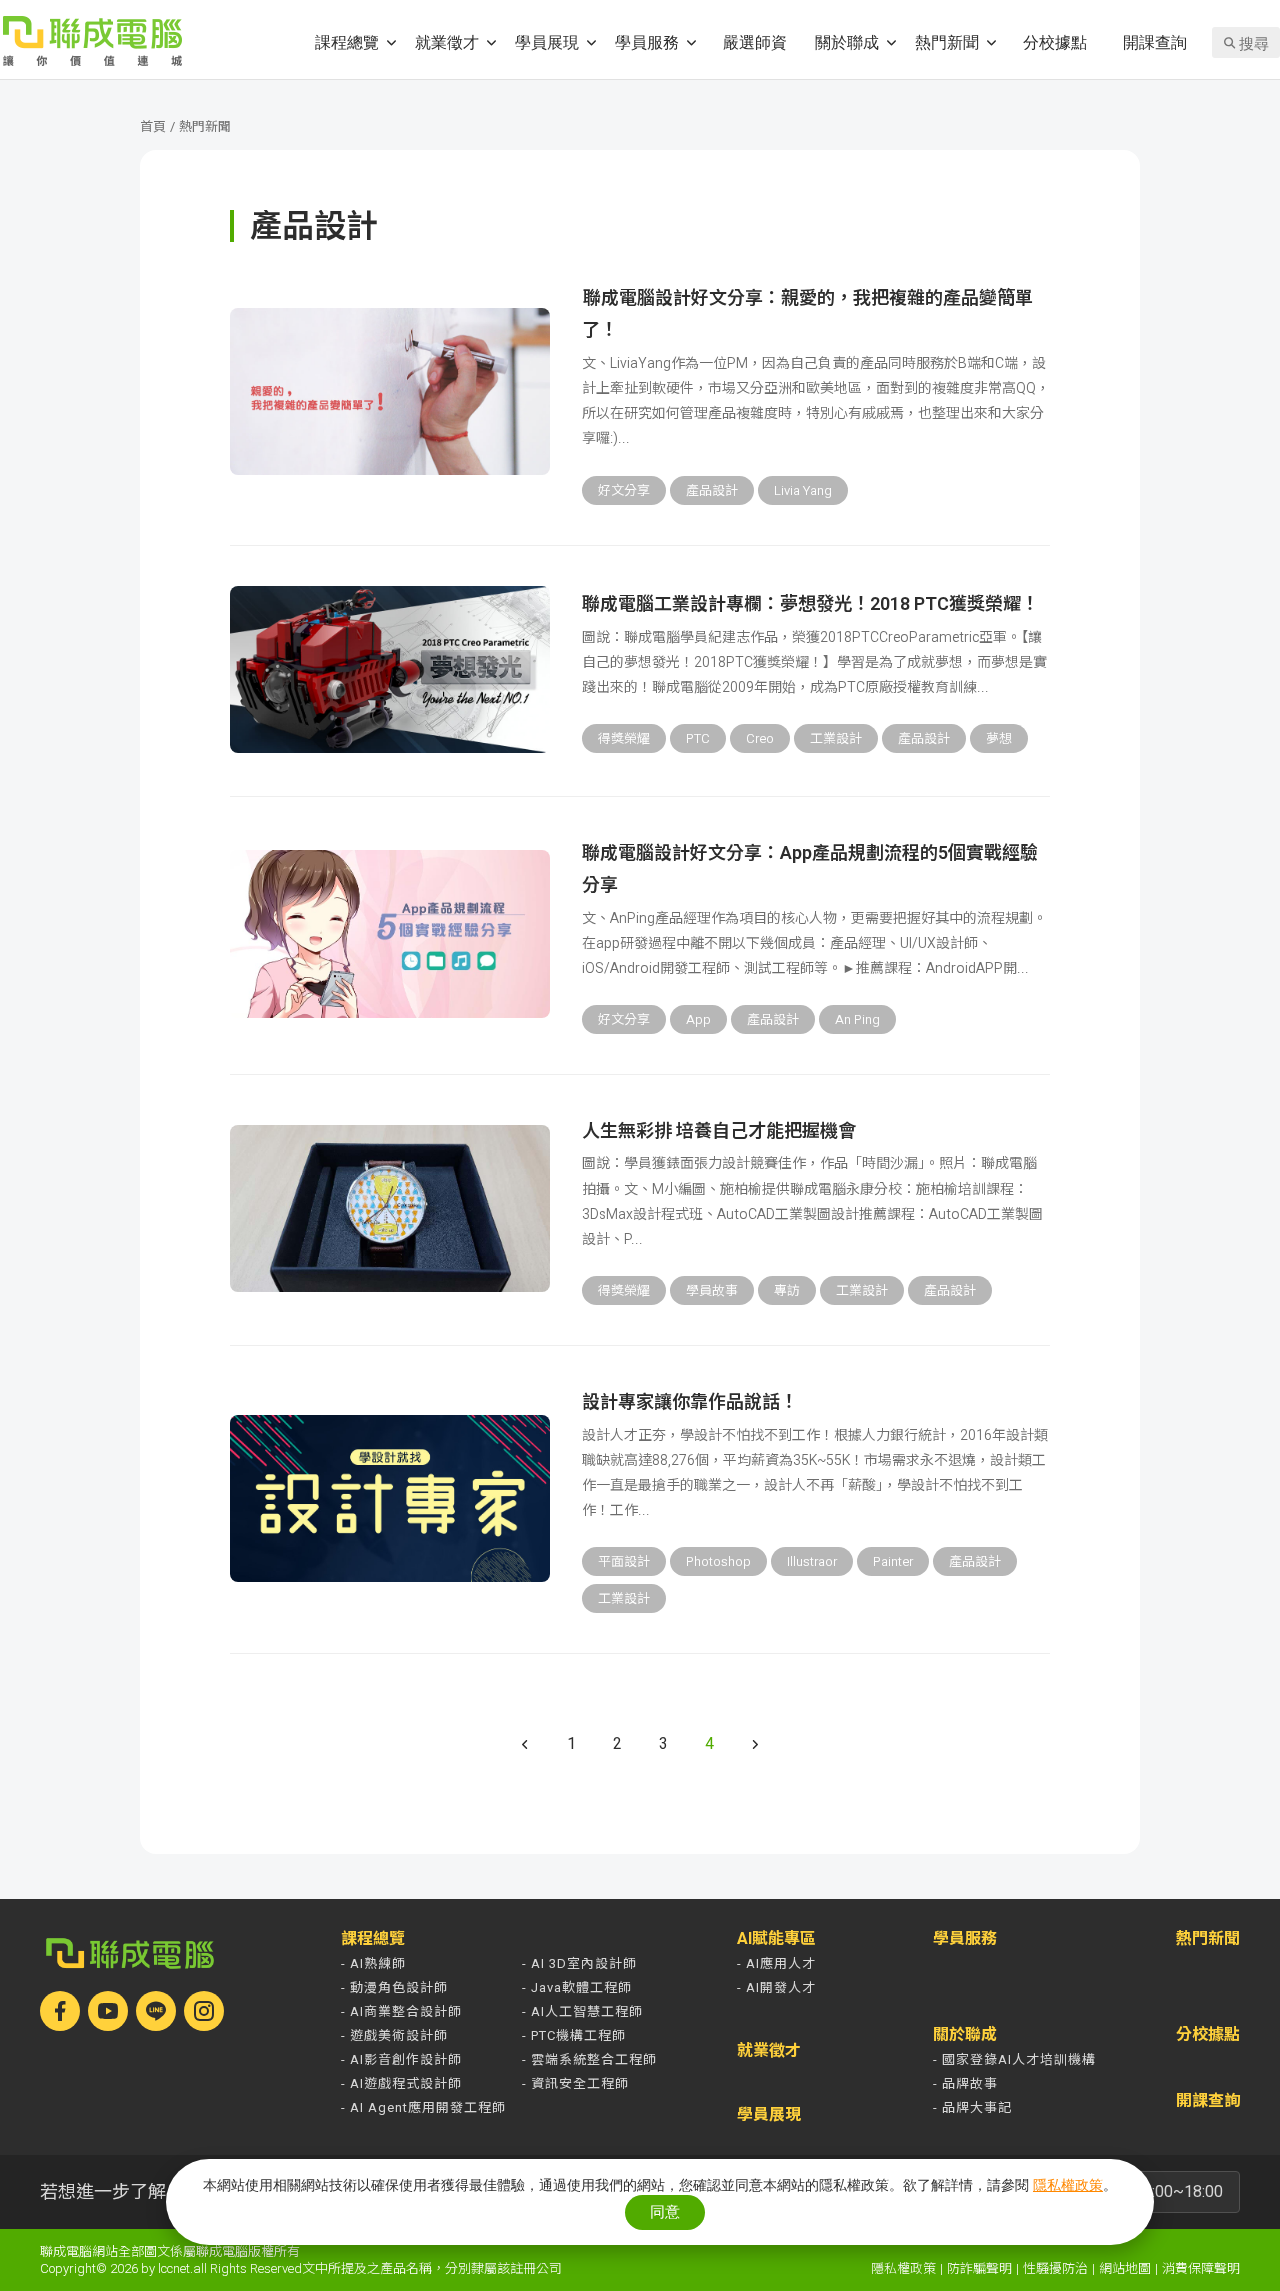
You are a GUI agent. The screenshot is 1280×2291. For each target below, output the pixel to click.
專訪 (787, 1290)
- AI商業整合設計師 (401, 2011)
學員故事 (712, 1290)
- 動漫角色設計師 (394, 1987)
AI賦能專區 (776, 1939)
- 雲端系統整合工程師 (589, 2059)
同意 (665, 2211)
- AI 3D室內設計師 (579, 1963)
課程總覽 (347, 41)
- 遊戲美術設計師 (394, 2035)
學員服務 (647, 41)
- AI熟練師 (373, 1963)
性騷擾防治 (1055, 2268)
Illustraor (812, 1561)
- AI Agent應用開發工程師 (423, 2107)
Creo (760, 738)
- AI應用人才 (776, 1963)
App (698, 1019)
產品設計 (712, 490)
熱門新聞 (947, 41)
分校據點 (1055, 41)
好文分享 (624, 490)
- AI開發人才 (776, 1987)
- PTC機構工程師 (574, 2035)
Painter (893, 1561)
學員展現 (547, 41)
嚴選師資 (755, 41)
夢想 (999, 738)
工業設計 (836, 738)
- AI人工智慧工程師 (582, 2011)
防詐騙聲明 (979, 2268)
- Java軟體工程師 (577, 1987)
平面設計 (624, 1561)
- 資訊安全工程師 (575, 2083)
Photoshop (718, 1561)
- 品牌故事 (965, 2083)
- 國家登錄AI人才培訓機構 (1014, 2059)
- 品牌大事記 (972, 2107)
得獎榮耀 (624, 738)
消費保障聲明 (1201, 2268)
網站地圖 (1125, 2268)
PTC (698, 738)
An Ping (857, 1019)
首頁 (153, 126)
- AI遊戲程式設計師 (401, 2083)
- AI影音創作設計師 (401, 2059)
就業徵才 (447, 41)
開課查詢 (1155, 41)
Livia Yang (803, 490)
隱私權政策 (903, 2268)
